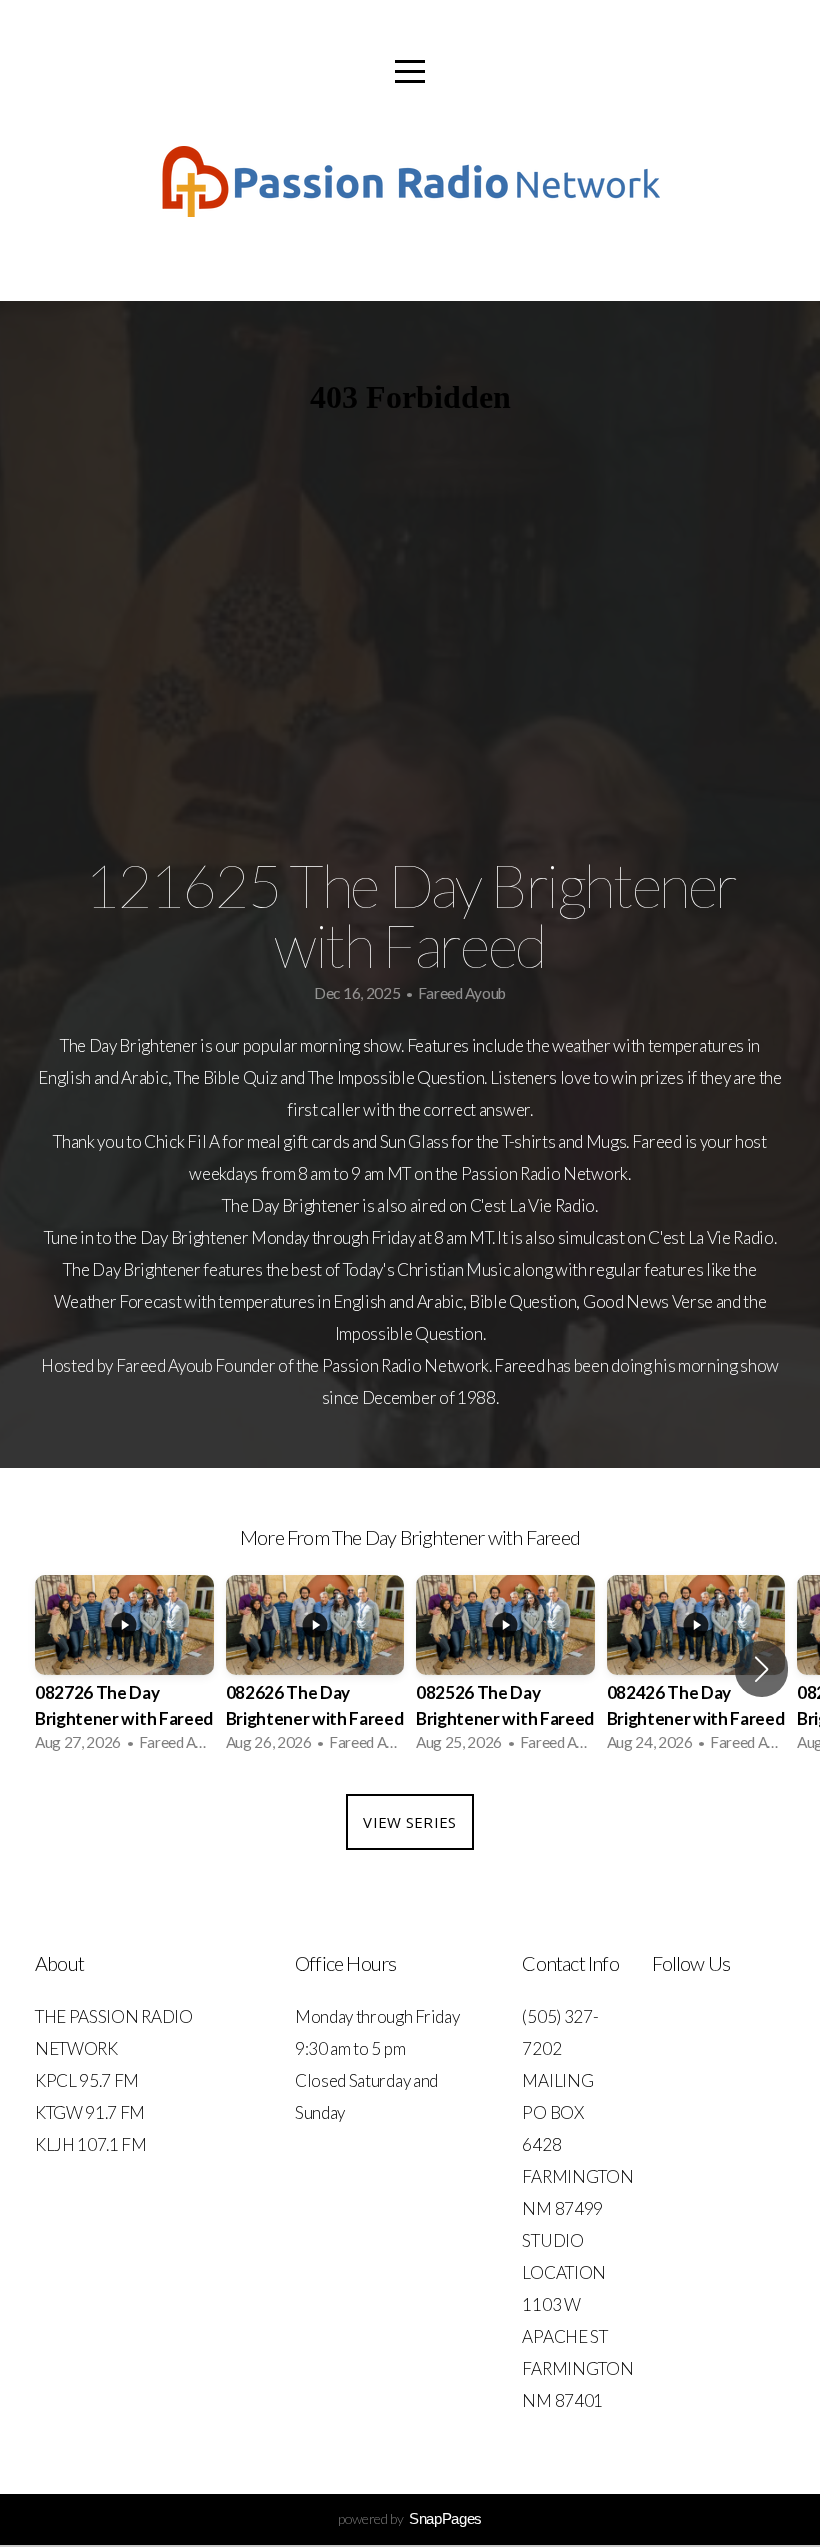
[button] (761, 1669)
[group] (124, 1669)
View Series (409, 1822)
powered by (410, 2518)
